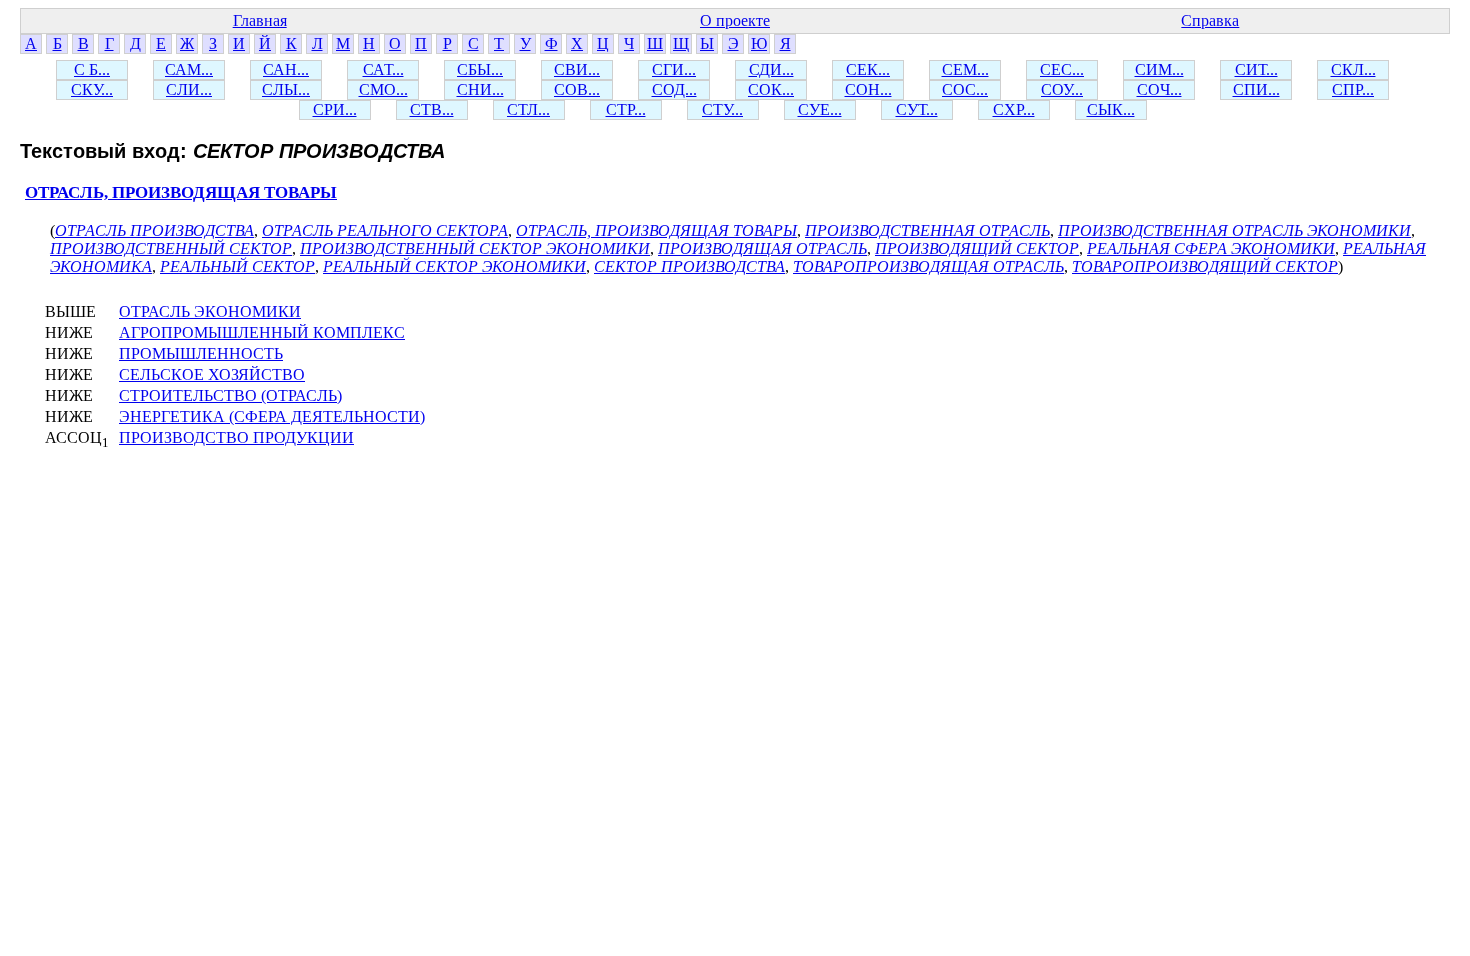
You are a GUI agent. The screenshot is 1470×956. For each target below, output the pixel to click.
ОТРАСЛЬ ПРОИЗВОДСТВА (154, 230)
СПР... (1353, 89)
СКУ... (92, 89)
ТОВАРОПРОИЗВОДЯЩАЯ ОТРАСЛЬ (928, 266)
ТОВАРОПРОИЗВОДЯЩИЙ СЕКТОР (1205, 266)
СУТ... (917, 109)
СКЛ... (1353, 69)
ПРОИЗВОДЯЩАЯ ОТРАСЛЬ (762, 248)
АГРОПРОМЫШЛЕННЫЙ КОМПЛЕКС (262, 332)
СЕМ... (965, 69)
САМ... (189, 69)
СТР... (626, 109)
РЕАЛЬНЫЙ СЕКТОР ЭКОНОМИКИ (454, 266)
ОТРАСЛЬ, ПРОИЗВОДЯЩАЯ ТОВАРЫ (181, 192)
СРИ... (335, 109)
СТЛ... (528, 109)
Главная (260, 20)
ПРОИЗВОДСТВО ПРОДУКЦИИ (236, 437)
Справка (1210, 20)
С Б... (92, 69)
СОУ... (1062, 89)
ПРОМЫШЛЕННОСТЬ (201, 353)
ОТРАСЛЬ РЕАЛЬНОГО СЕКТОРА (385, 230)
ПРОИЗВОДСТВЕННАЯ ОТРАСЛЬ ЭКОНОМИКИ (1234, 230)
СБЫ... (480, 69)
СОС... (965, 89)
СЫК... (1111, 109)
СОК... (771, 89)
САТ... (383, 69)
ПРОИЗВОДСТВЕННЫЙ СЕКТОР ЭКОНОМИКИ (475, 248)
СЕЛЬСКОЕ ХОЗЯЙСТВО (212, 374)
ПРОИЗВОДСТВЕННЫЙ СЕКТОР (171, 248)
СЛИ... (189, 89)
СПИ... (1256, 89)
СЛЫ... (286, 89)
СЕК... (868, 69)
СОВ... (577, 89)
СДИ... (771, 69)
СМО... (383, 89)
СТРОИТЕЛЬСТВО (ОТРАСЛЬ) (230, 395)
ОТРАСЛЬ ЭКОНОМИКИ (210, 311)
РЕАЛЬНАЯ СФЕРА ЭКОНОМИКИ (1211, 248)
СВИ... (577, 69)
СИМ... (1159, 69)
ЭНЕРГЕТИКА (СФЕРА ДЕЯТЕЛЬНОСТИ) (272, 416)
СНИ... (480, 89)
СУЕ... (820, 109)
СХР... (1014, 109)
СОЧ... (1159, 89)
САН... (286, 69)
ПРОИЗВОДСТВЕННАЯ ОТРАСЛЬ (927, 230)
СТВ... (432, 109)
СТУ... (722, 109)
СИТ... (1256, 69)
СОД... (674, 89)
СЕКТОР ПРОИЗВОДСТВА (689, 266)
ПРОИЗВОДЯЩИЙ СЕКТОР (977, 248)
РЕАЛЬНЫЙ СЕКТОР (237, 266)
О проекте (735, 20)
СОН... (868, 89)
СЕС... (1062, 69)
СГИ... (674, 69)
